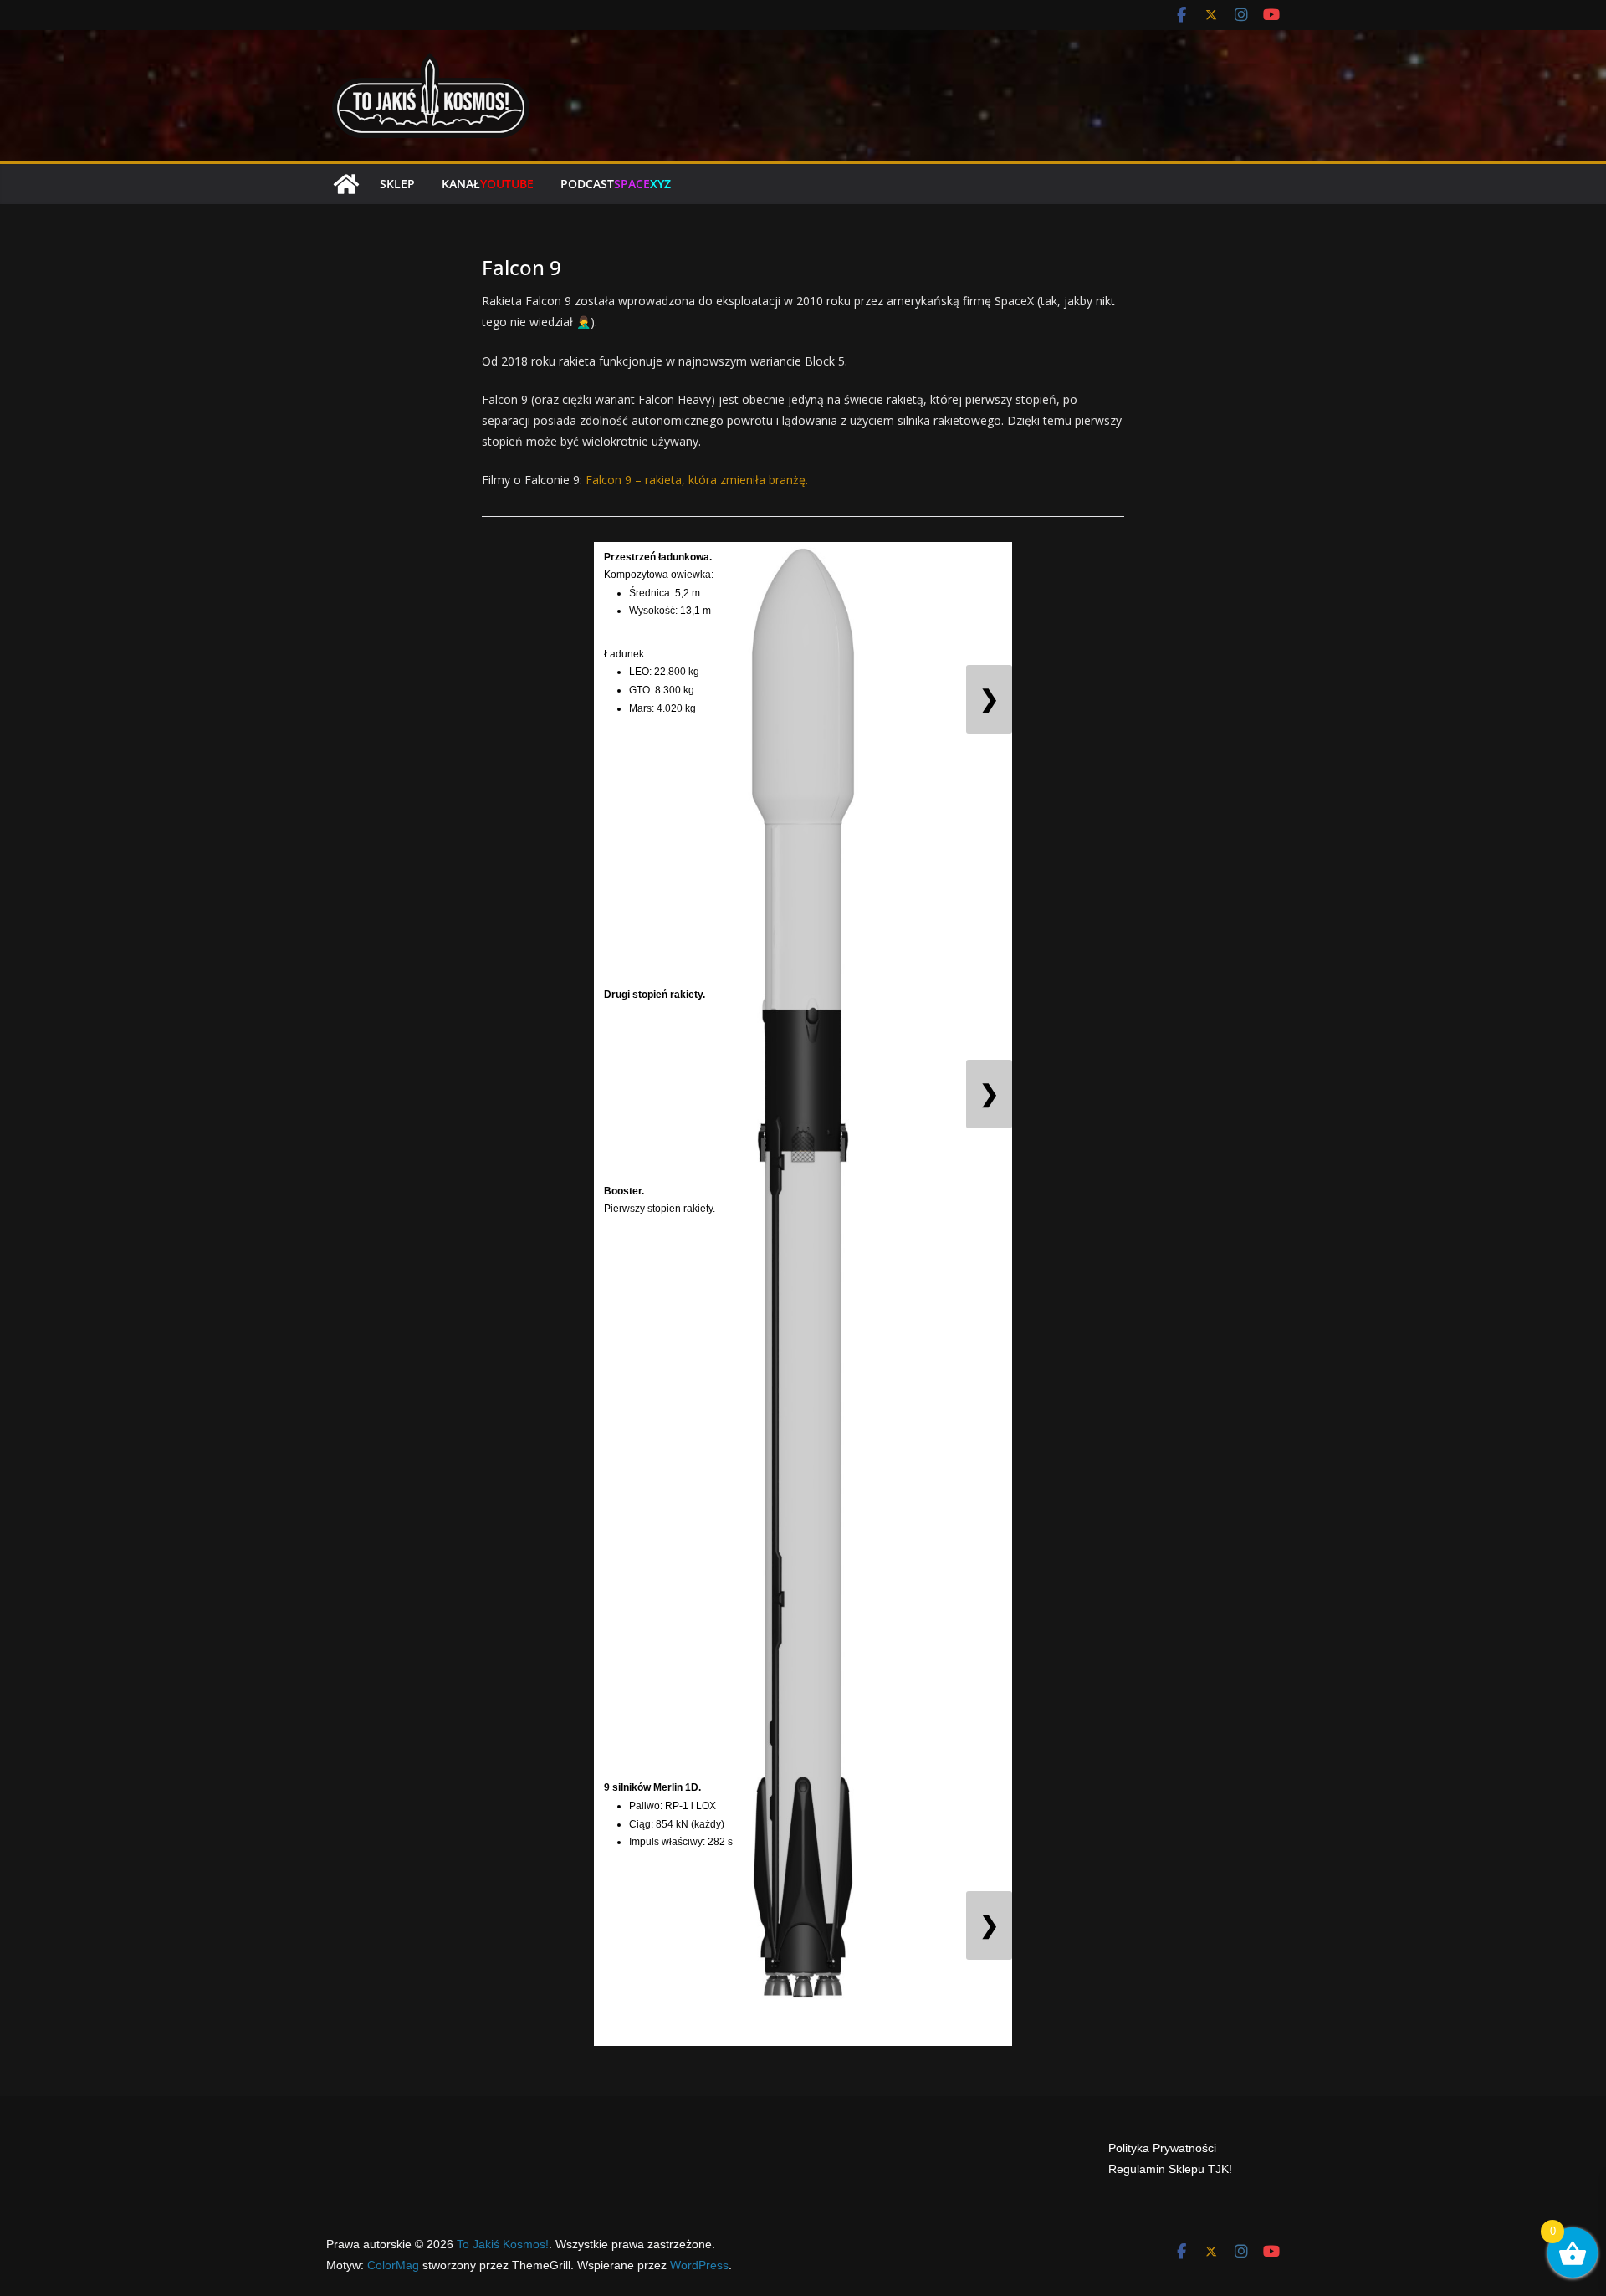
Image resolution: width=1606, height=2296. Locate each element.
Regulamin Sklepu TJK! (1170, 2169)
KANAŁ (488, 184)
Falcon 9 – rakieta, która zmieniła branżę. (697, 480)
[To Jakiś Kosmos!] (346, 184)
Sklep (397, 184)
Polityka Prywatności (1162, 2148)
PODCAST (616, 184)
